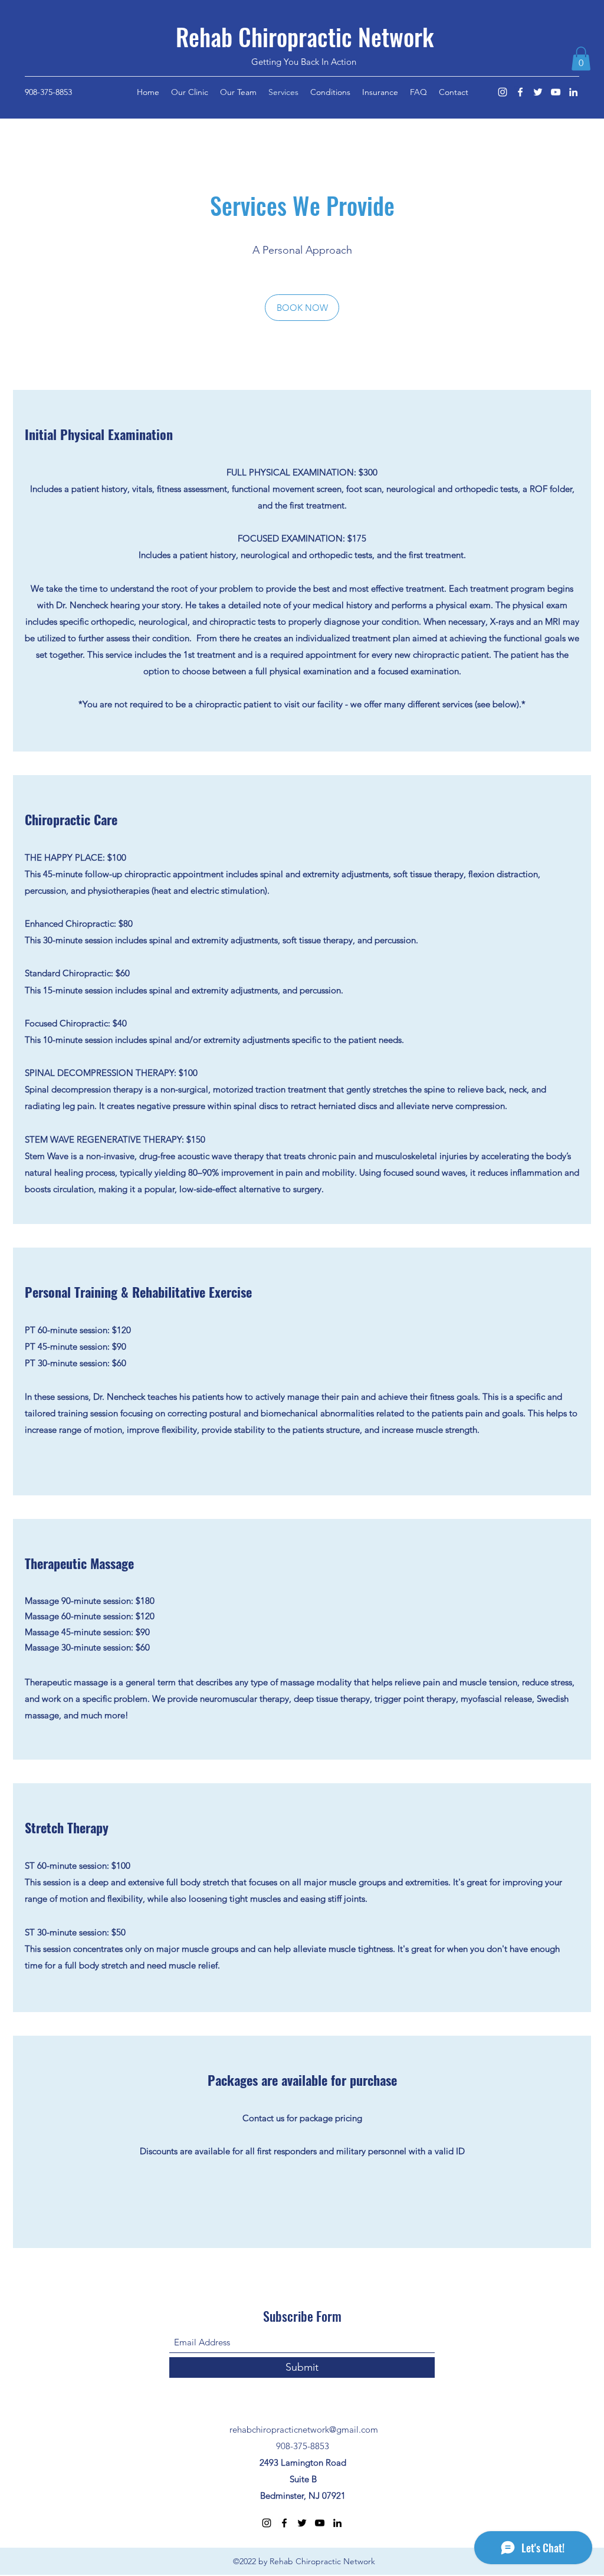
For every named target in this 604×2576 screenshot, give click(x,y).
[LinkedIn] (573, 92)
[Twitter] (538, 92)
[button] (581, 59)
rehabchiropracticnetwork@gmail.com (304, 2429)
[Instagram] (503, 92)
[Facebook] (520, 92)
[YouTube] (556, 92)
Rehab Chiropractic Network (305, 37)
